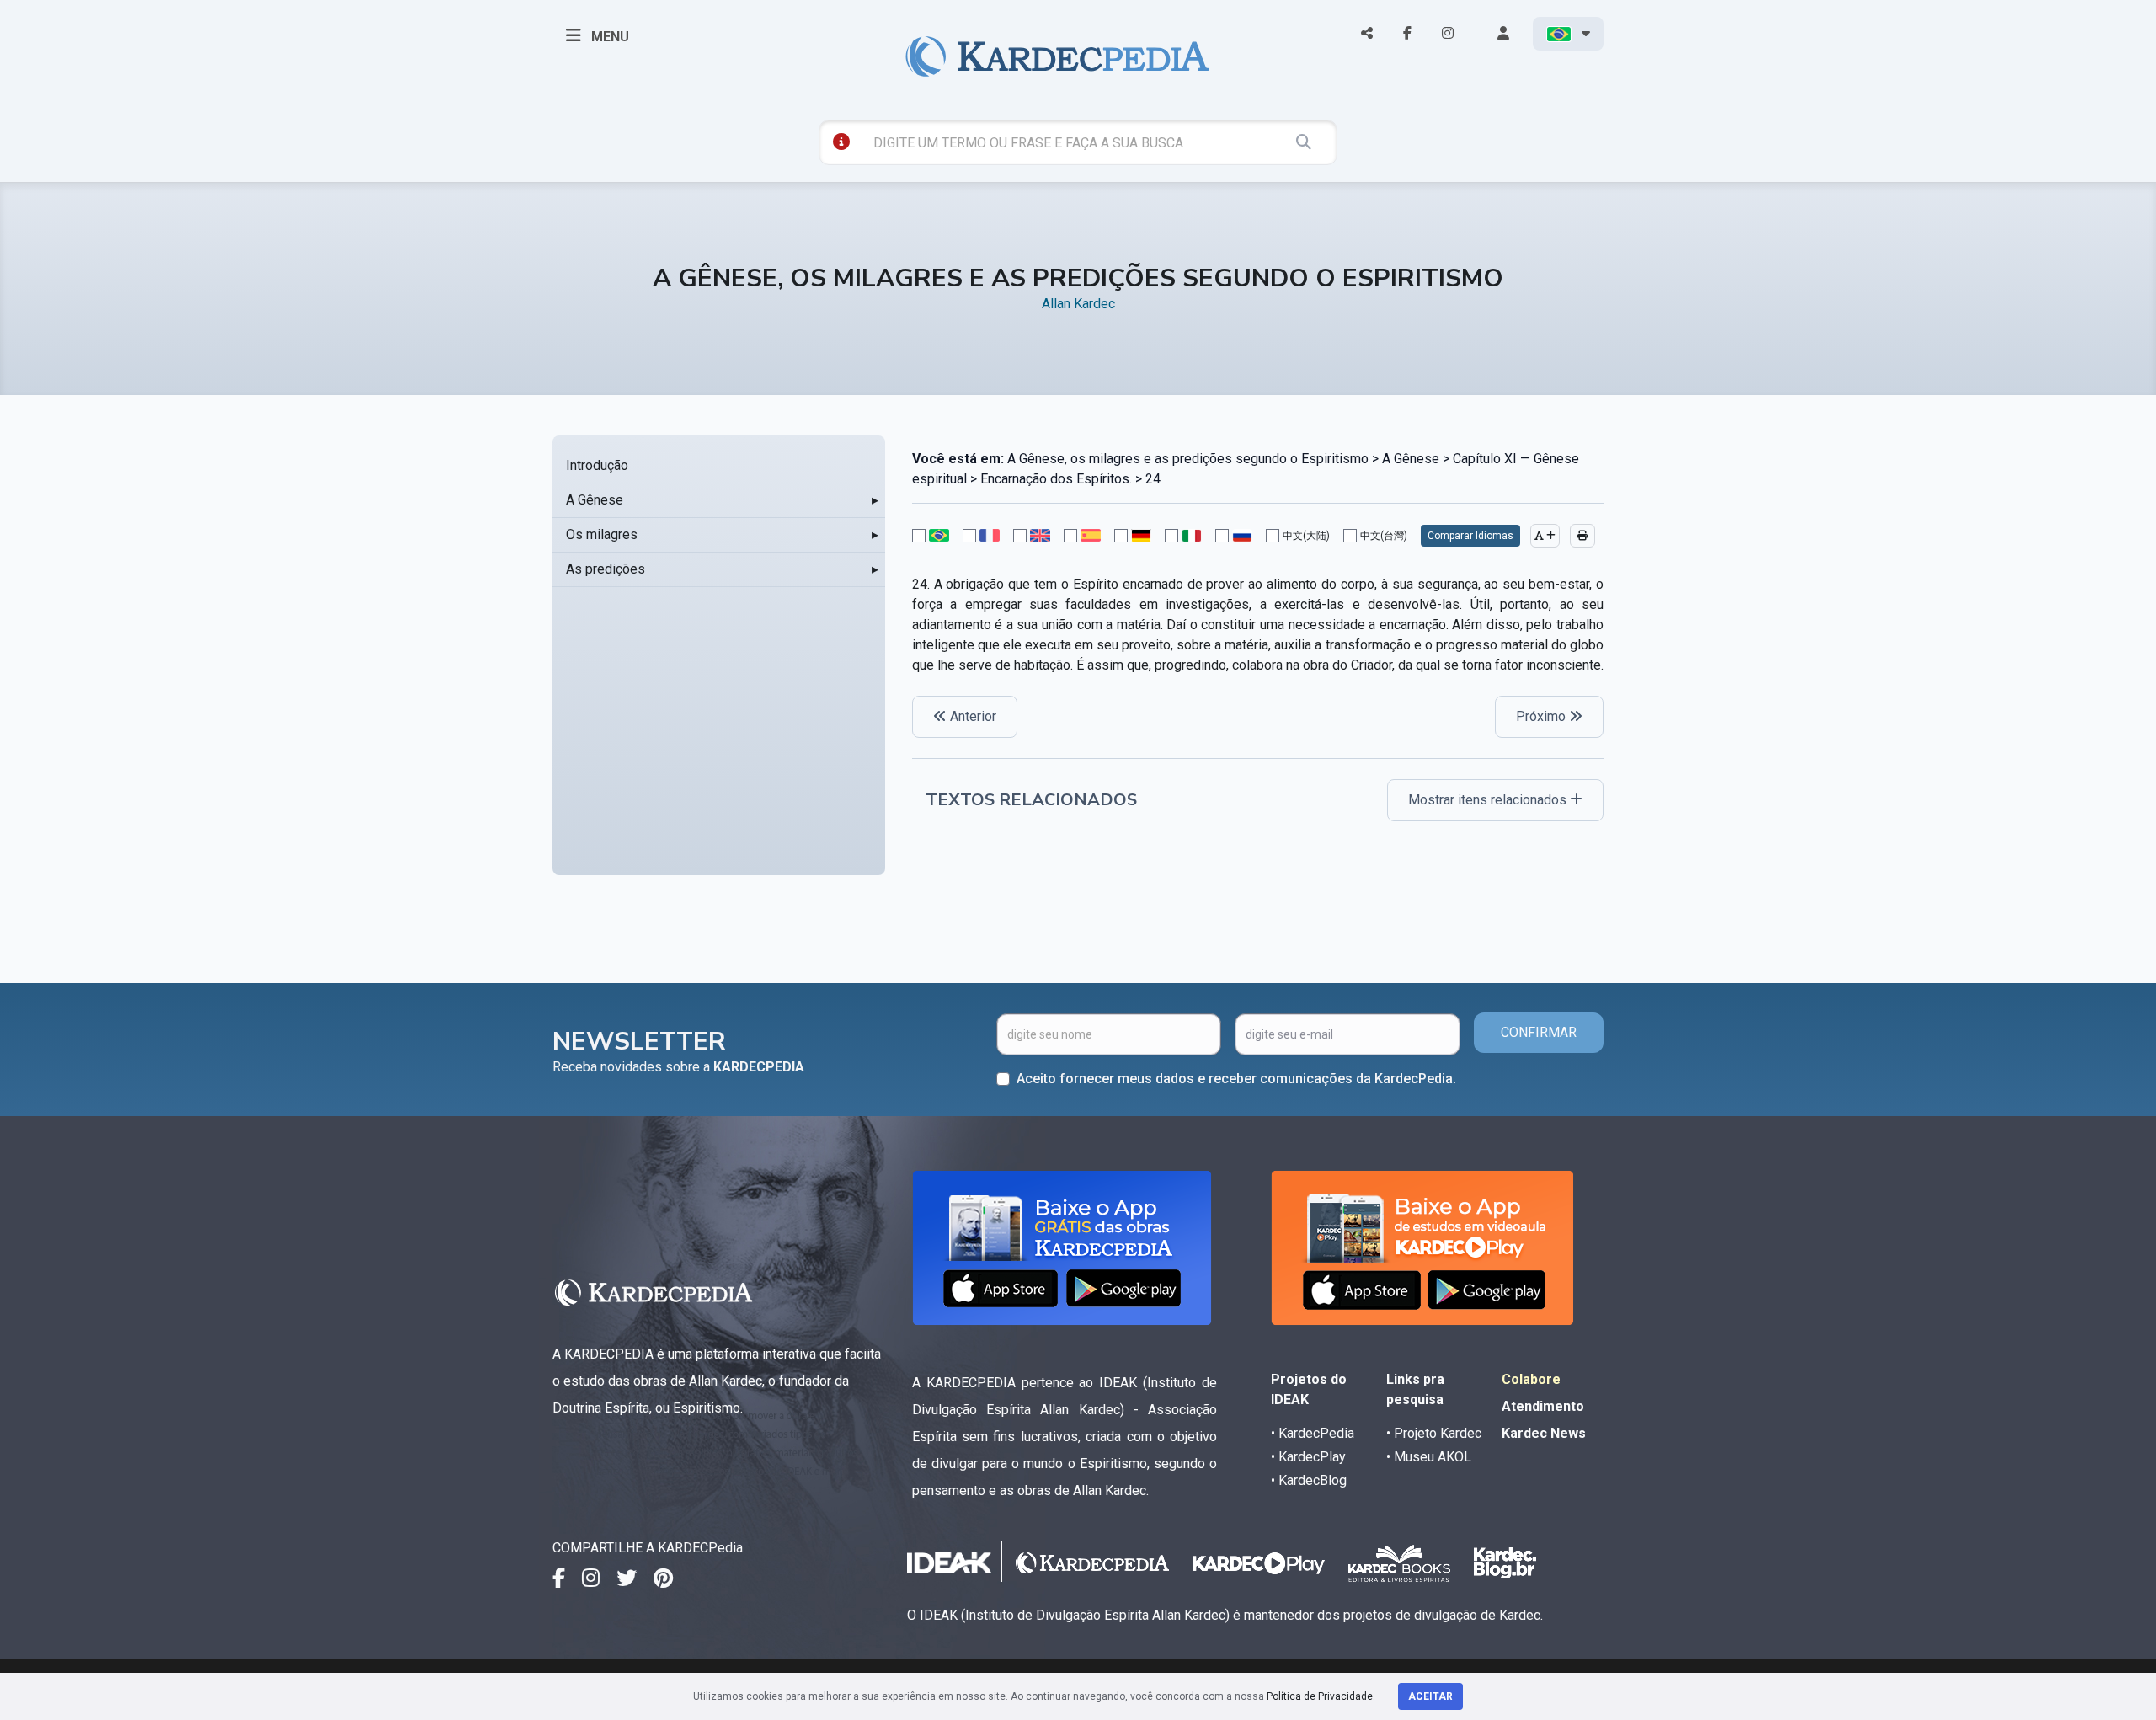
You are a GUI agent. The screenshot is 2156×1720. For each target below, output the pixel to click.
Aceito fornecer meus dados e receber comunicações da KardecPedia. (1236, 1079)
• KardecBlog (1309, 1480)
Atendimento (1543, 1406)
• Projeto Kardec (1434, 1433)
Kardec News (1544, 1433)
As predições (606, 569)
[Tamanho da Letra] (1545, 536)
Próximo (1542, 716)
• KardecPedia (1313, 1433)
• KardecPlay (1308, 1457)
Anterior (971, 716)
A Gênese (595, 500)
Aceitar (1430, 1696)
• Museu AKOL (1429, 1457)
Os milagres (602, 534)
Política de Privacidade (1320, 1696)
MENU (608, 37)
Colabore (1531, 1379)
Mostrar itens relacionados (1489, 800)
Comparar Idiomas (1470, 536)
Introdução (597, 465)
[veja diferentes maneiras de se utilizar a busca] (841, 142)
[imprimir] (1582, 536)
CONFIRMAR (1539, 1032)
